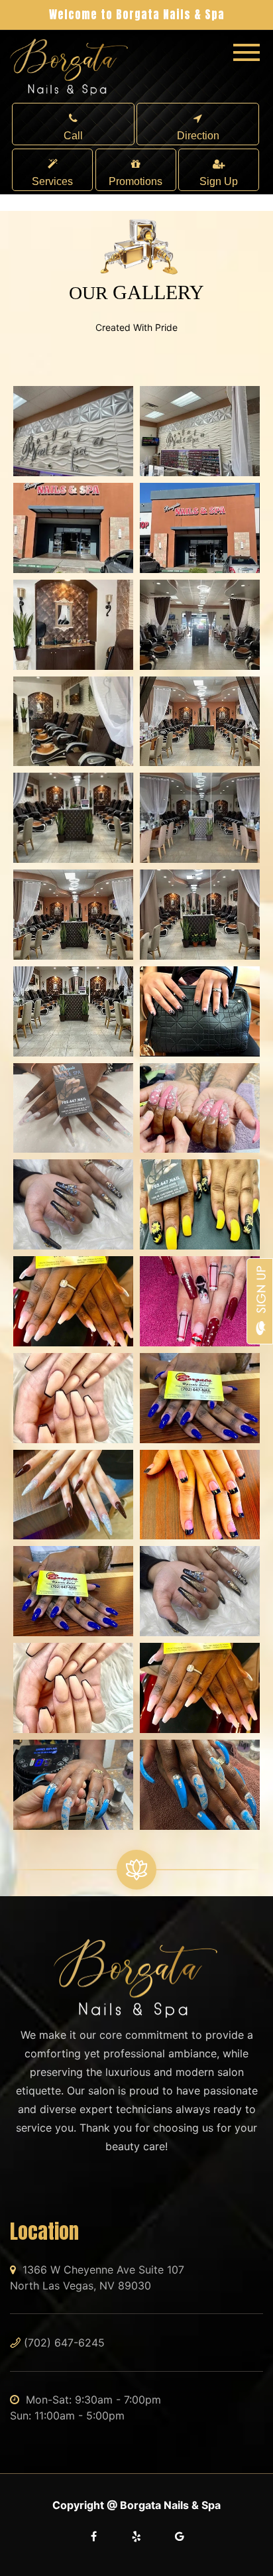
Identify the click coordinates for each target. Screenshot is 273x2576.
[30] (73, 1785)
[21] (200, 1301)
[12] (200, 915)
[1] (73, 431)
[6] (200, 625)
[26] (73, 1591)
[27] (200, 1591)
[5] (73, 625)
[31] (200, 1785)
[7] (73, 722)
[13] (73, 1011)
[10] (200, 818)
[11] (73, 915)
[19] (200, 1204)
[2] (200, 431)
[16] (73, 1108)
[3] (73, 528)
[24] (73, 1495)
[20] (73, 1301)
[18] (73, 1204)
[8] (200, 722)
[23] (200, 1398)
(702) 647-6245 (64, 2343)
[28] (73, 1688)
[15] (200, 1011)
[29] (200, 1688)
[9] (73, 818)
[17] (200, 1108)
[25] (200, 1495)
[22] (73, 1398)
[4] (200, 528)
